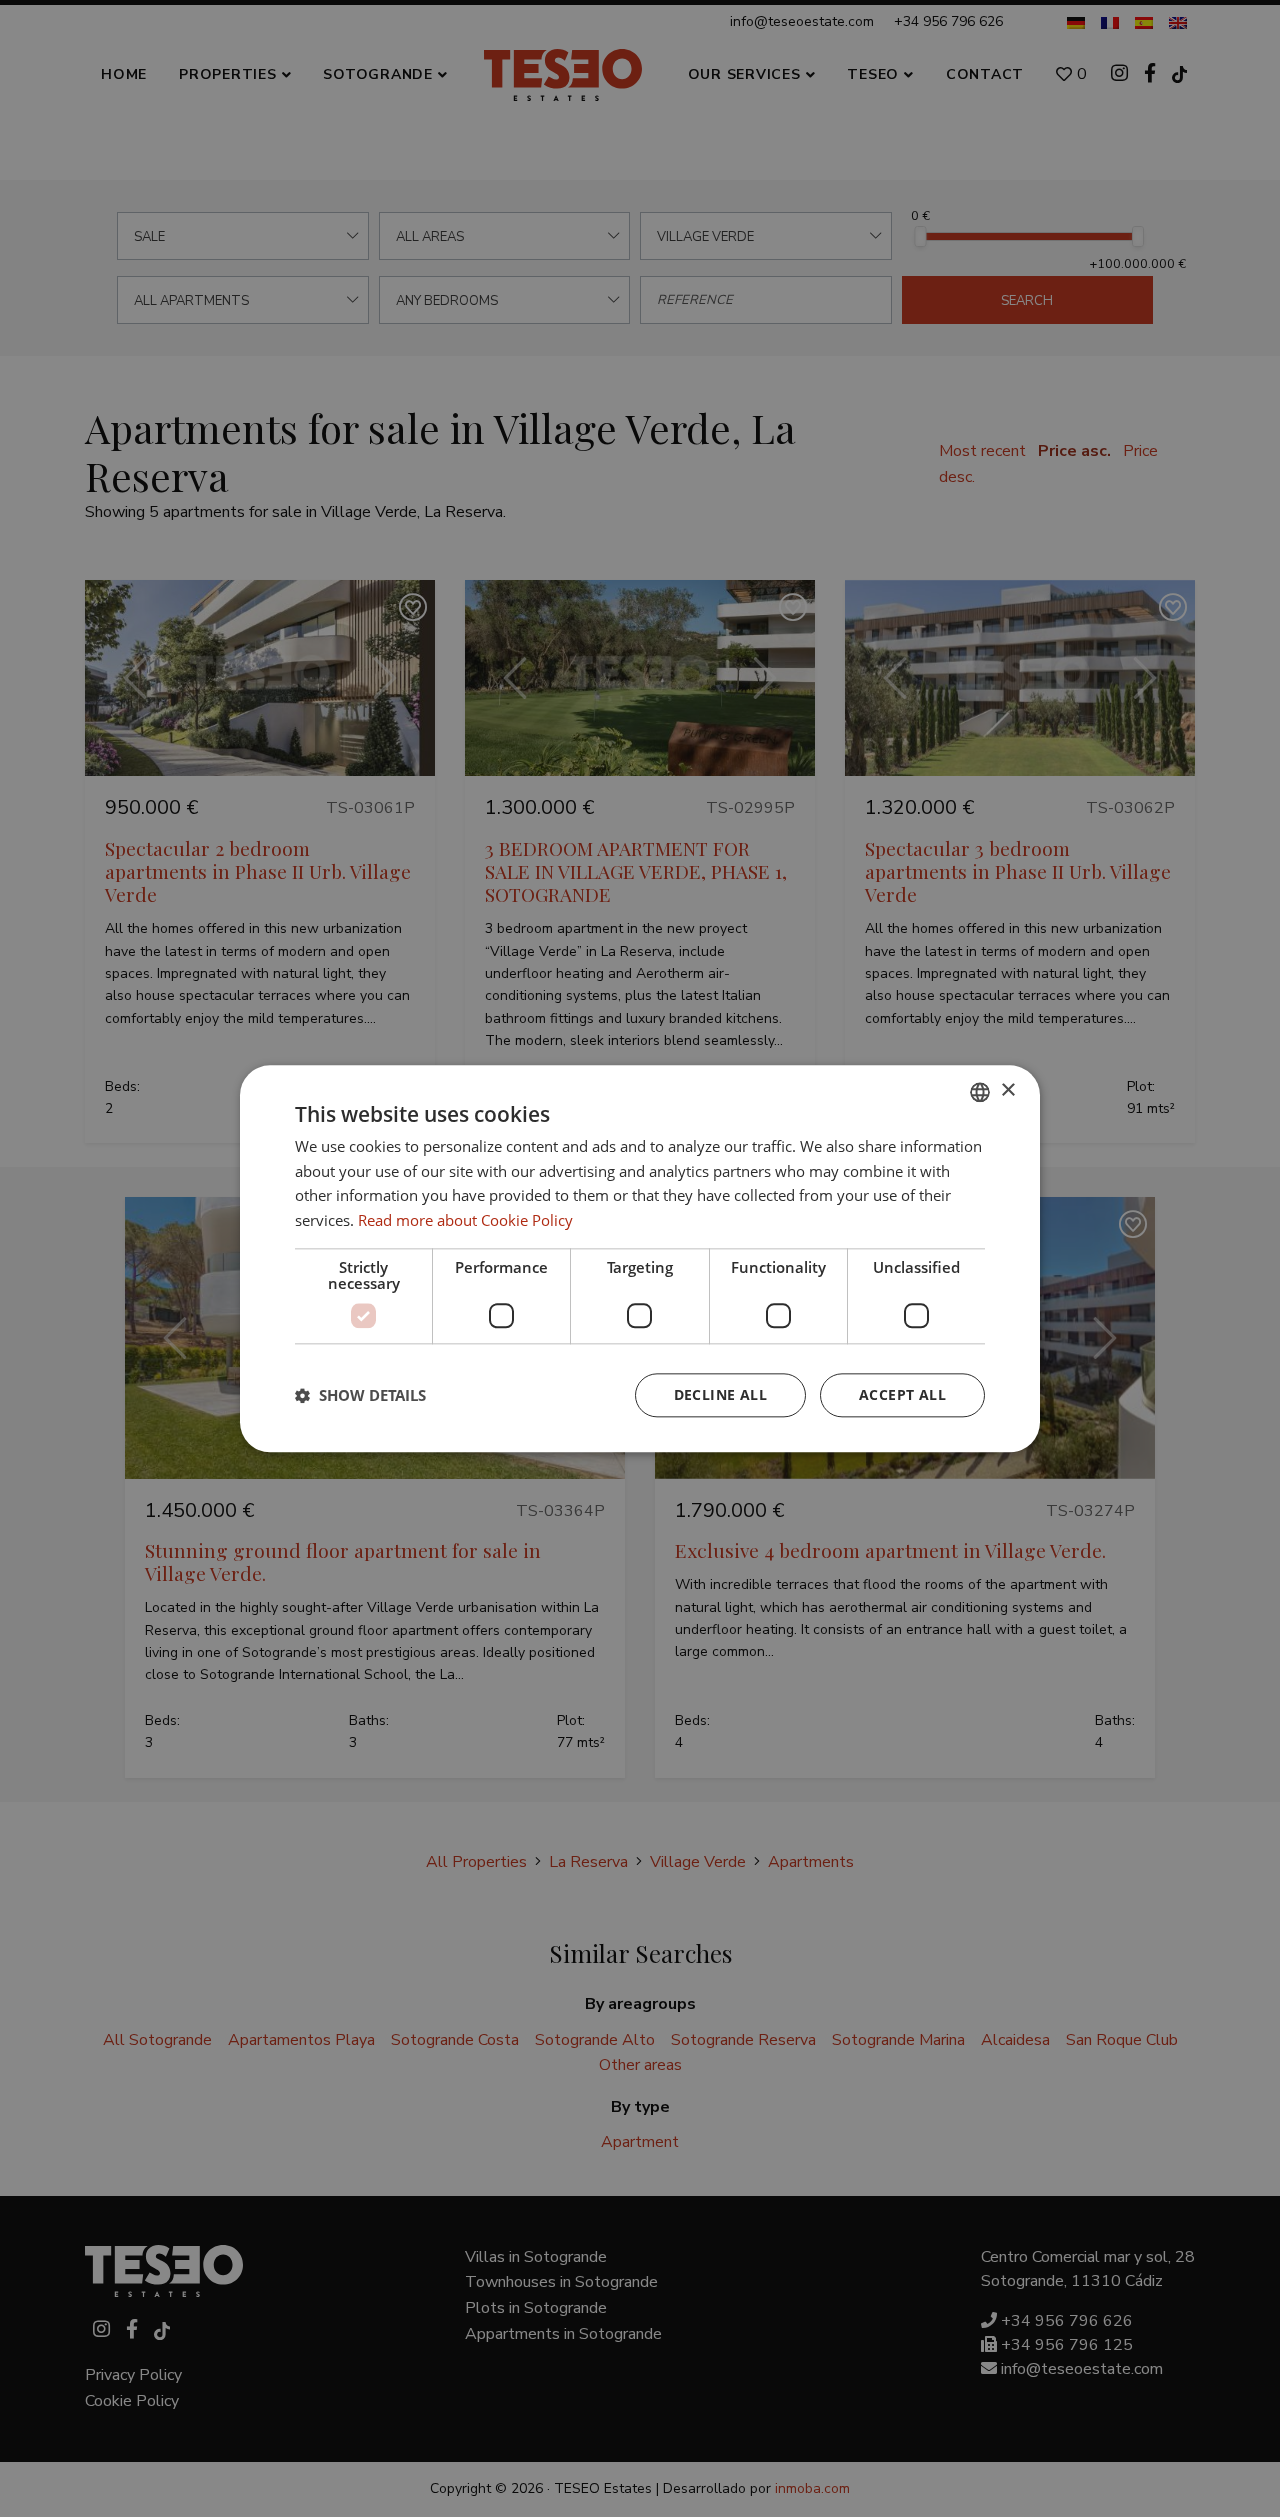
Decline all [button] (720, 1394)
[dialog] (640, 1258)
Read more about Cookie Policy (465, 1220)
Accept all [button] (902, 1394)
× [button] (1007, 1090)
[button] (360, 1395)
